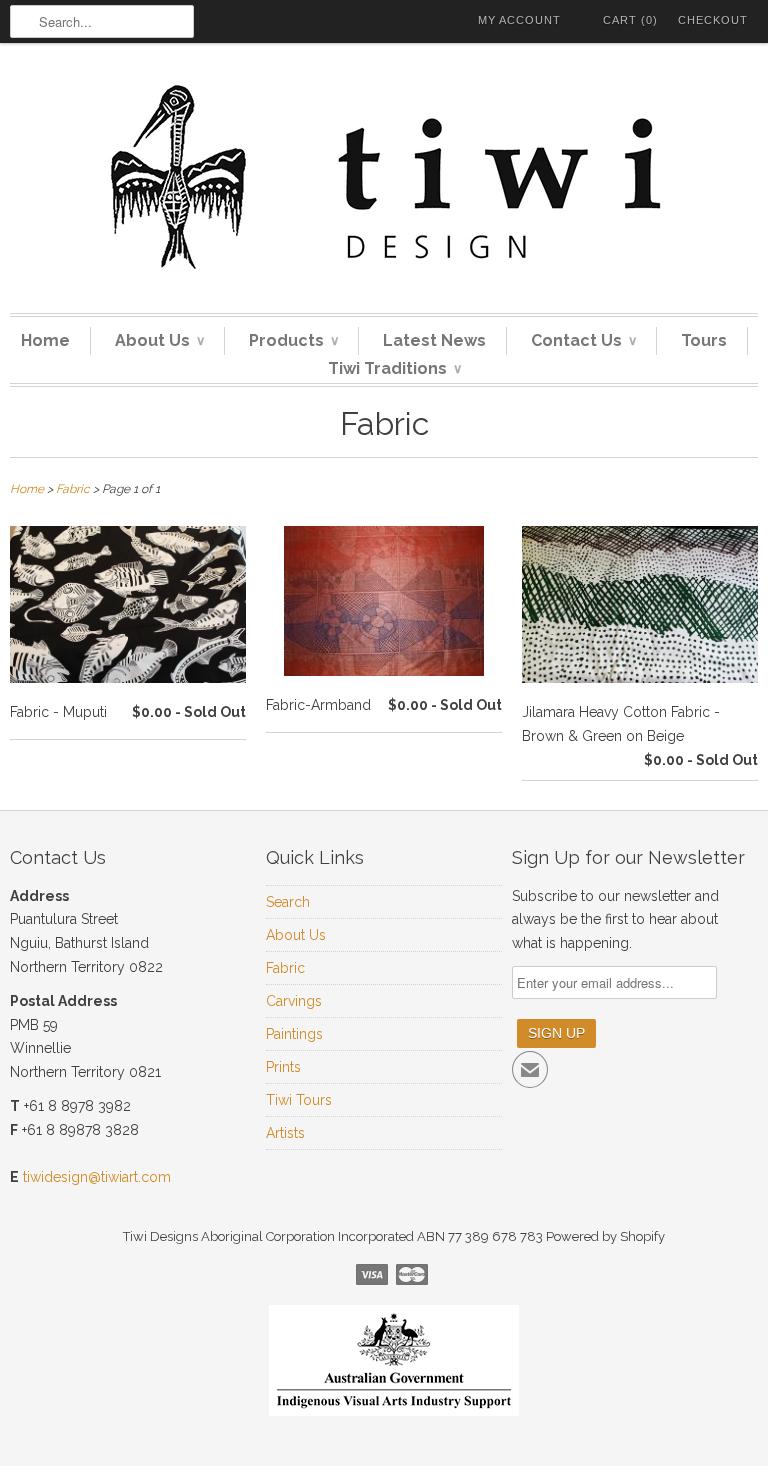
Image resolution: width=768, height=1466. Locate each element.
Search (288, 902)
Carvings (294, 1001)
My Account (519, 20)
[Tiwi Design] (384, 183)
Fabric (384, 423)
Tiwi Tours (299, 1100)
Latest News (434, 340)
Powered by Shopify (605, 1236)
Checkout (713, 20)
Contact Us (583, 340)
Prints (283, 1067)
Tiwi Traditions (394, 368)
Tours (704, 340)
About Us (159, 340)
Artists (285, 1133)
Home (45, 340)
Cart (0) (630, 20)
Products (293, 340)
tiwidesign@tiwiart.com (97, 1177)
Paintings (294, 1034)
